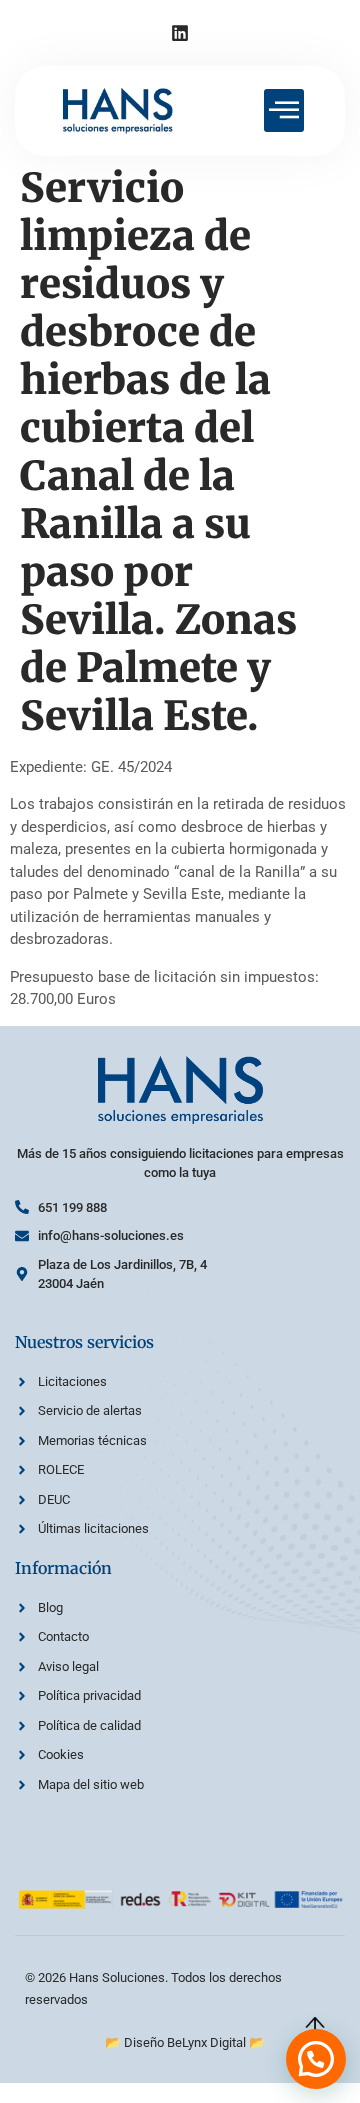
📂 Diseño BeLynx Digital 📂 (185, 2042)
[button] (316, 2059)
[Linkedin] (180, 33)
